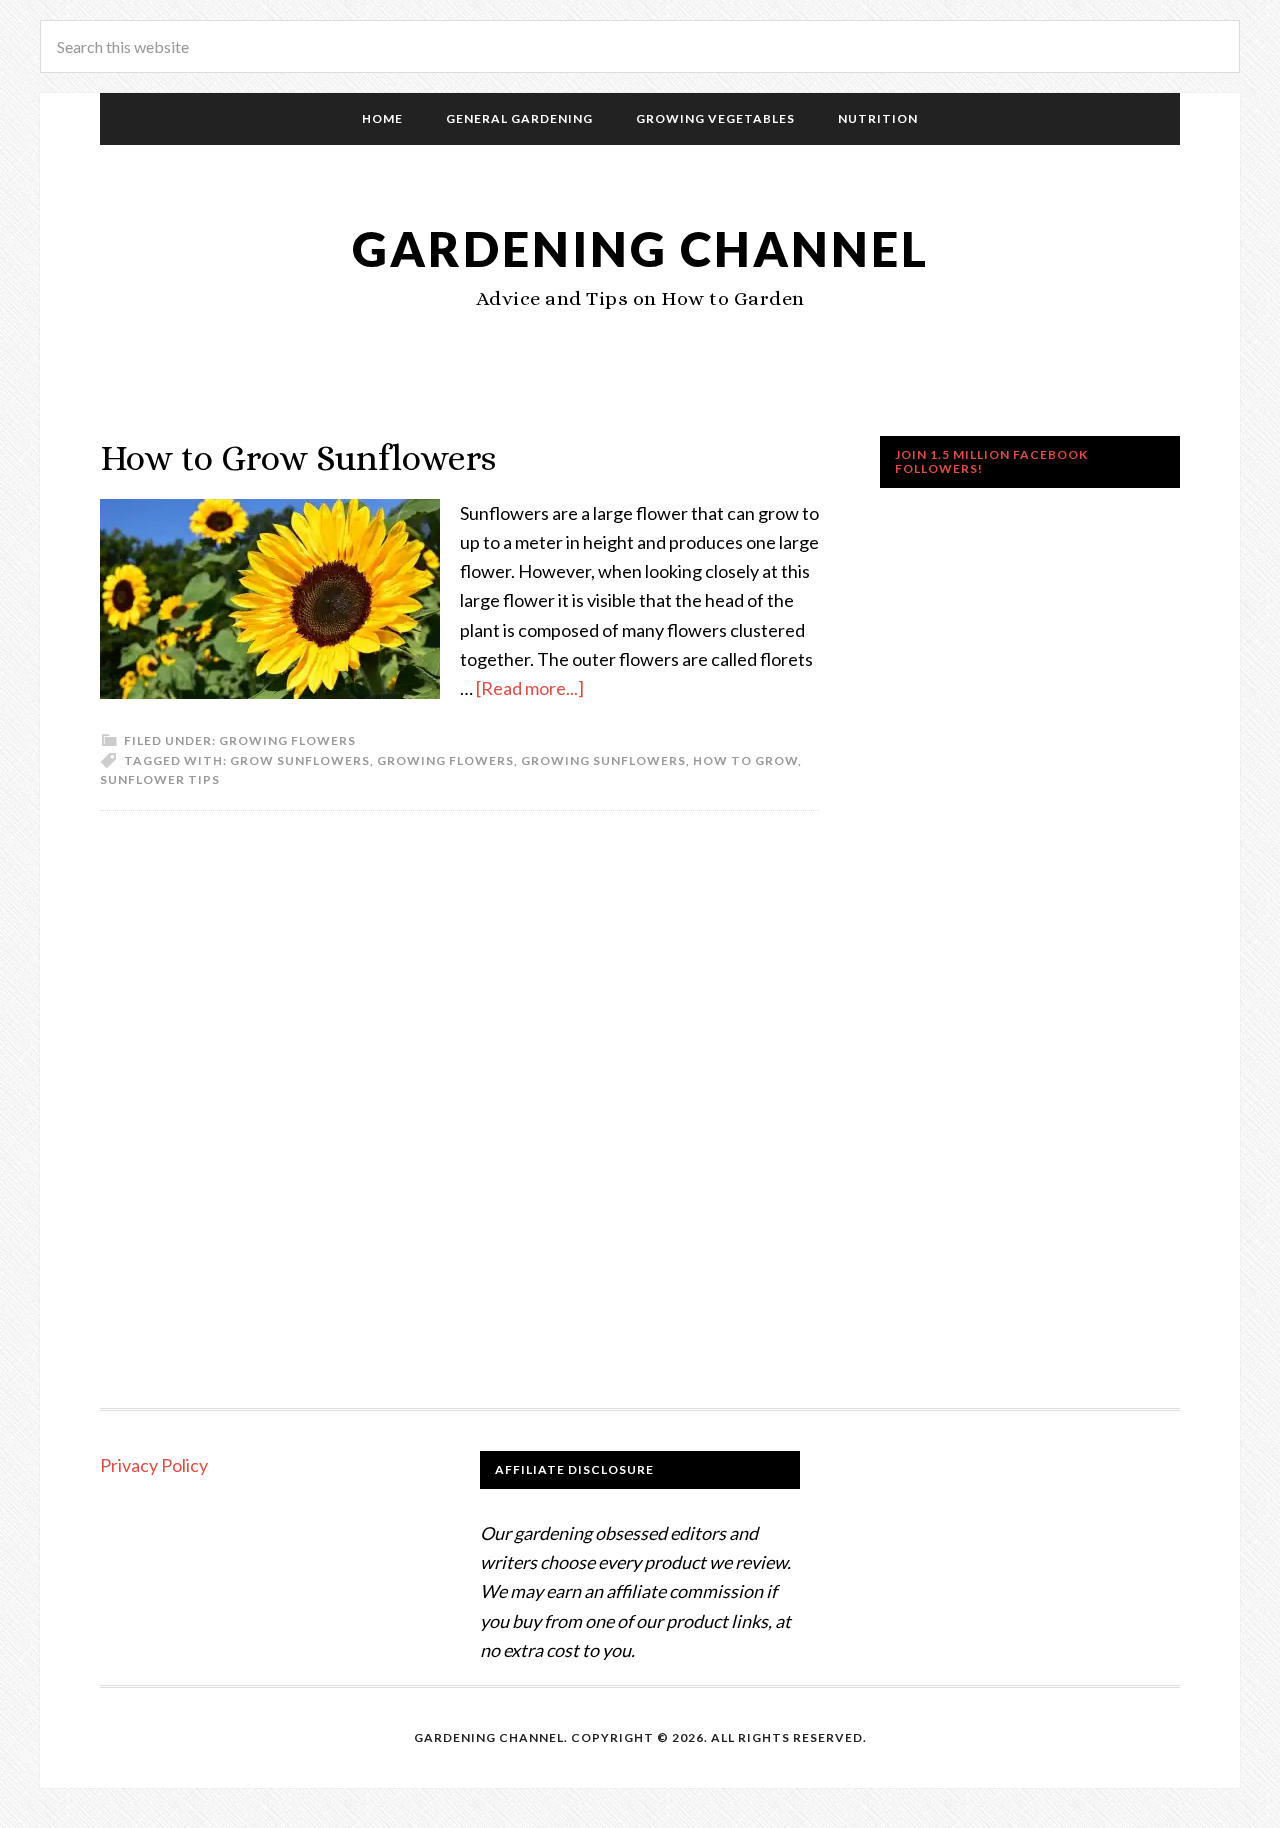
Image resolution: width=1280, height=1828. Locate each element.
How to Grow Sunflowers (298, 457)
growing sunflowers (603, 760)
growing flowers (445, 760)
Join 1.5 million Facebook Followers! (991, 461)
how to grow (745, 760)
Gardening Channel (640, 248)
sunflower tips (160, 779)
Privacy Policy (154, 1465)
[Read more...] (530, 688)
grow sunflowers (300, 760)
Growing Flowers (287, 740)
